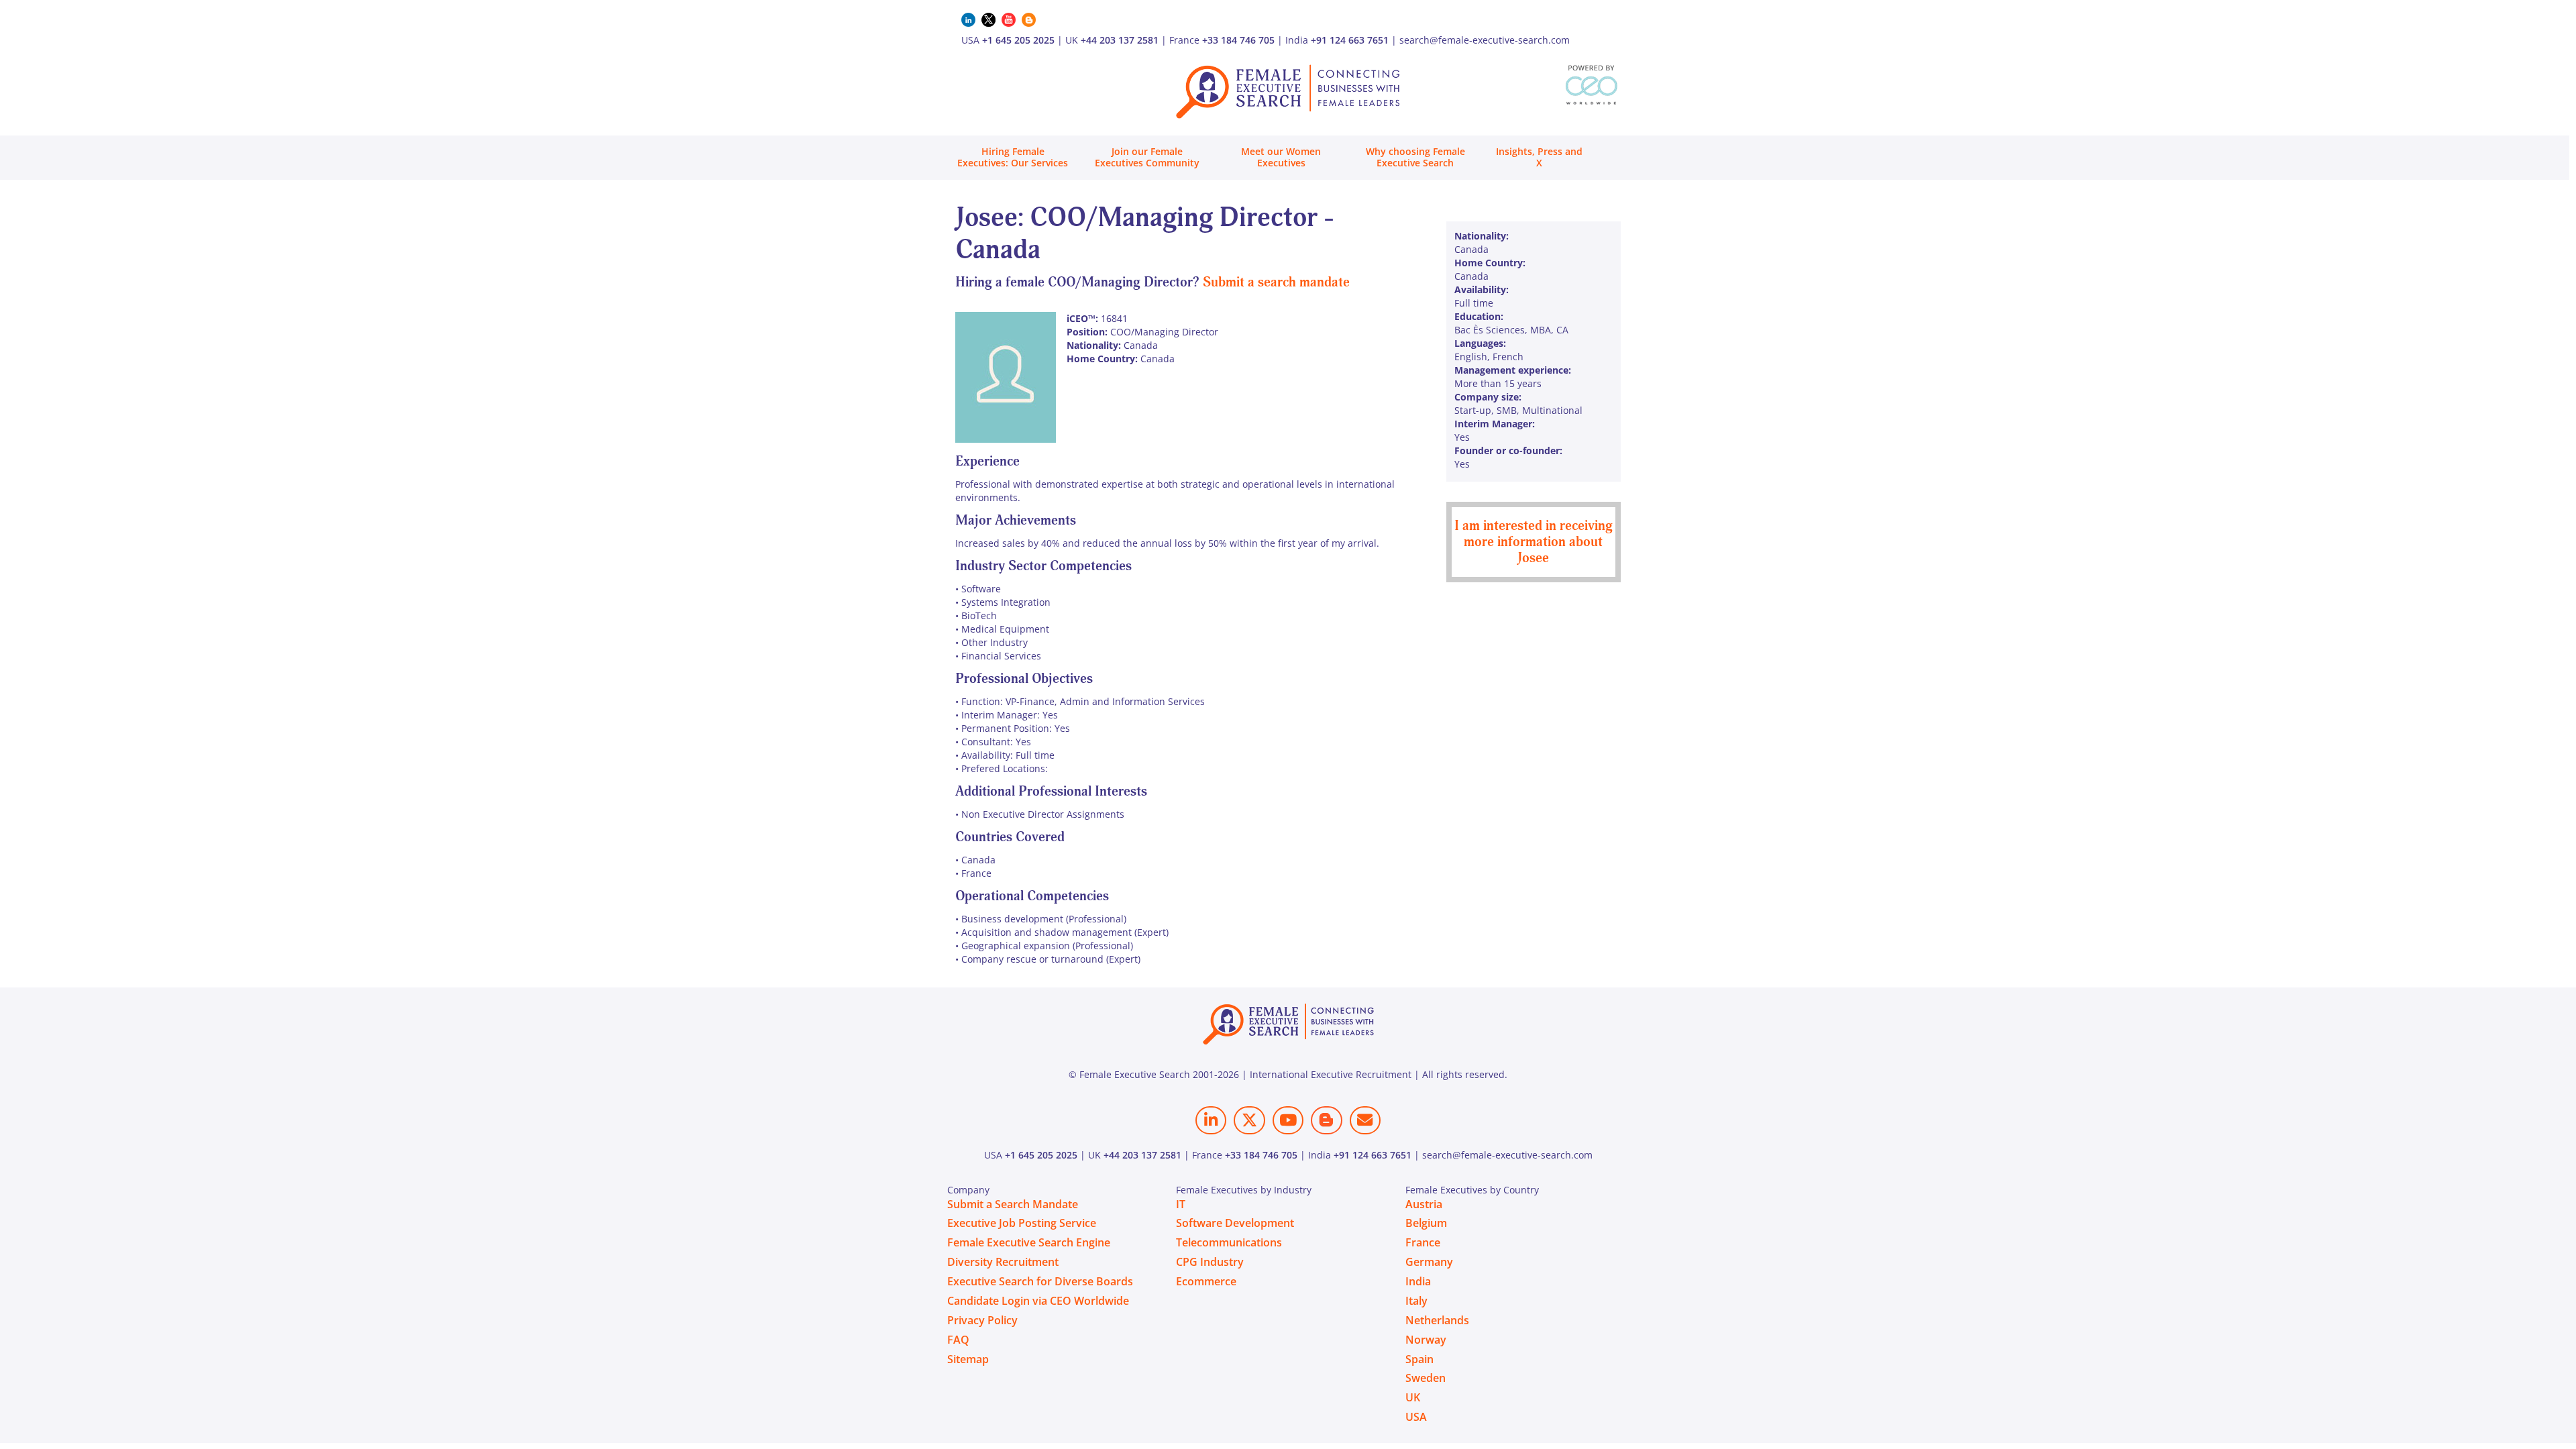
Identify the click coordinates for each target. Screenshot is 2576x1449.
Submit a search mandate (1276, 282)
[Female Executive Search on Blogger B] (1326, 1120)
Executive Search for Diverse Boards (1040, 1281)
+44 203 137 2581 (1120, 40)
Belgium (1426, 1223)
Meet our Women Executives (1281, 157)
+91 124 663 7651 (1350, 40)
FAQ (958, 1340)
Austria (1424, 1204)
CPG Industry (1210, 1262)
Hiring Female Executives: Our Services (1013, 157)
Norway (1426, 1340)
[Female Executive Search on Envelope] (1365, 1120)
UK (1413, 1397)
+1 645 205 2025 (1018, 40)
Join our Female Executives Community (1147, 157)
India (1418, 1281)
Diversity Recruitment (1003, 1262)
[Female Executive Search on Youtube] (1288, 1120)
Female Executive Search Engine (1029, 1242)
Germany (1429, 1262)
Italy (1416, 1301)
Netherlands (1437, 1320)
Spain (1419, 1359)
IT (1181, 1204)
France (1423, 1242)
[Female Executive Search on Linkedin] (1211, 1120)
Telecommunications (1229, 1242)
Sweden (1426, 1378)
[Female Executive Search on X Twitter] (1249, 1120)
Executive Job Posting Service (1022, 1223)
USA (1416, 1417)
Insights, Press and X (1539, 157)
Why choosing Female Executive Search (1415, 157)
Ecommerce (1206, 1281)
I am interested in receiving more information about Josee (1534, 542)
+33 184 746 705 (1238, 40)
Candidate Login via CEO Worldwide (1038, 1301)
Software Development (1235, 1223)
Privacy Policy (982, 1320)
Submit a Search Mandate (1013, 1204)
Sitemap (968, 1359)
